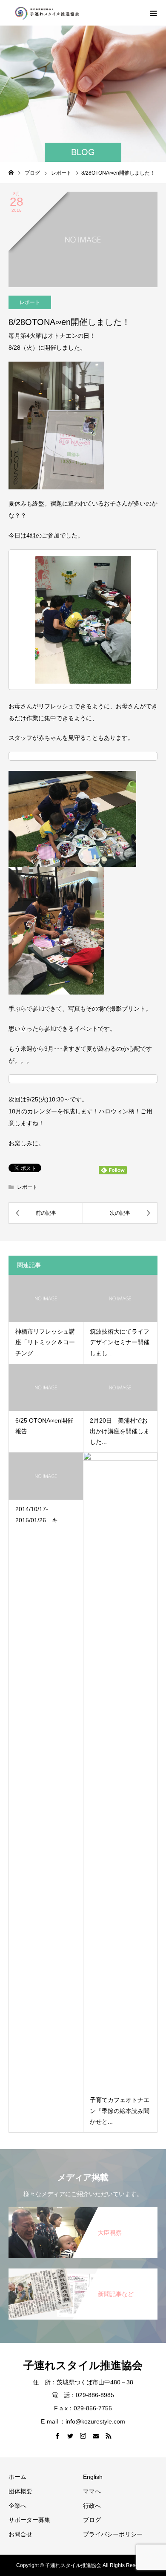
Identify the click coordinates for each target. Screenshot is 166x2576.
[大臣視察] (83, 2210)
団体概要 (20, 2491)
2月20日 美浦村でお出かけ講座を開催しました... (120, 1431)
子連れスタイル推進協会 (83, 2365)
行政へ (92, 2506)
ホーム (17, 2477)
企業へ (17, 2506)
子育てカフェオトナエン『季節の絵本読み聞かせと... (120, 2110)
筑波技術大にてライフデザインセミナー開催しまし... (120, 1342)
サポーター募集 (29, 2520)
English (93, 2477)
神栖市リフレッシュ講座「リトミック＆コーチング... (45, 1342)
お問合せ (20, 2534)
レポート (30, 302)
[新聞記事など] (83, 2272)
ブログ (92, 2520)
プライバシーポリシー (113, 2534)
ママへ (92, 2491)
